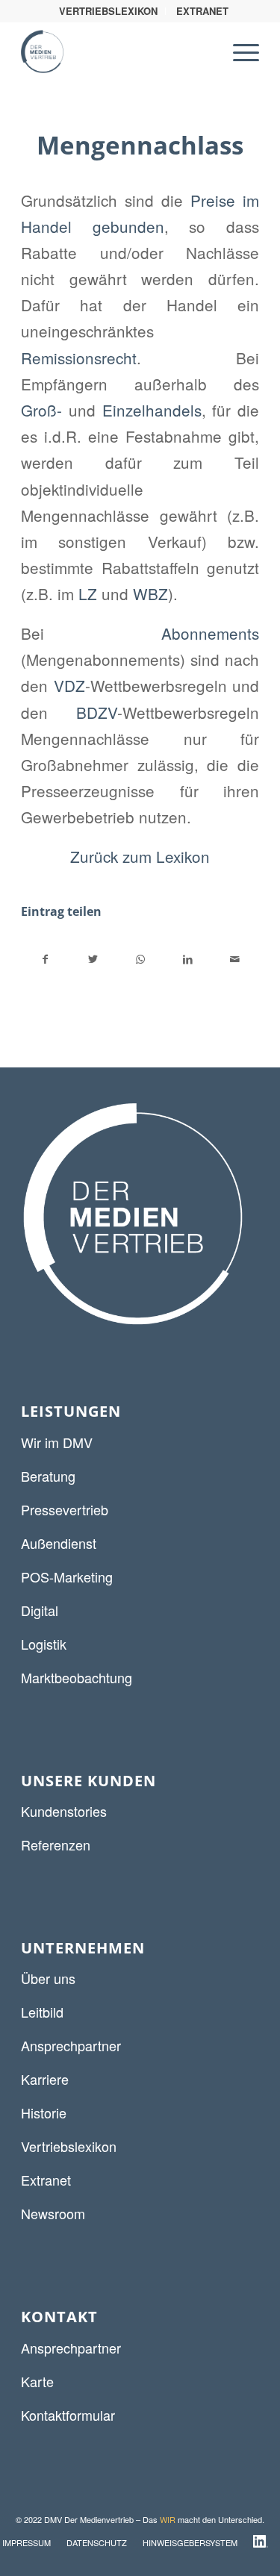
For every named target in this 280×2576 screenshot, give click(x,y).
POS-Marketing (67, 1577)
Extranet (46, 2180)
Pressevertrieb (65, 1509)
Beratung (48, 1476)
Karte (37, 2381)
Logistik (44, 1644)
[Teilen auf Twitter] (93, 959)
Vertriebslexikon (69, 2146)
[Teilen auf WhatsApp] (140, 959)
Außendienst (59, 1543)
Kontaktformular (68, 2415)
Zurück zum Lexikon (140, 856)
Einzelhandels (152, 410)
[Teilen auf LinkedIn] (187, 959)
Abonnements (210, 633)
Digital (40, 1610)
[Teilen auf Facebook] (45, 959)
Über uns (48, 1978)
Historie (44, 2112)
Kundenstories (64, 1811)
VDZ (69, 685)
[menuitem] (109, 11)
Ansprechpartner (71, 2045)
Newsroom (53, 2213)
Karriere (45, 2079)
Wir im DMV (57, 1442)
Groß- (41, 410)
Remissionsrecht (79, 358)
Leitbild (42, 2012)
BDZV (97, 712)
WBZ (150, 593)
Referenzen (56, 1844)
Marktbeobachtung (77, 1677)
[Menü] (239, 52)
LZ (88, 593)
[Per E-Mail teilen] (235, 959)
